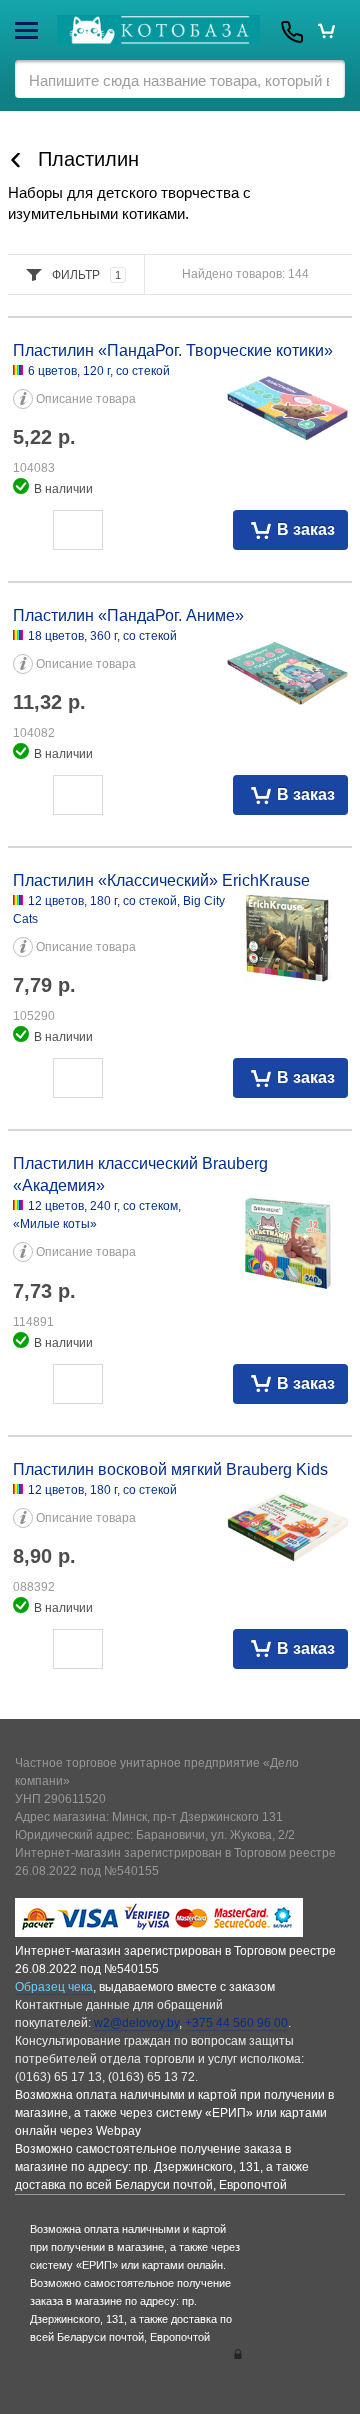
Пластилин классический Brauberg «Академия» (140, 1174)
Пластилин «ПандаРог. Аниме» (128, 615)
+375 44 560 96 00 (236, 2023)
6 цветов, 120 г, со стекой (99, 371)
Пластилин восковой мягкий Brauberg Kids (170, 1469)
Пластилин (88, 159)
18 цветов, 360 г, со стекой (102, 636)
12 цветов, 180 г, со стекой (102, 1490)
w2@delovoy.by (136, 2023)
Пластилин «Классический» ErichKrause (161, 880)
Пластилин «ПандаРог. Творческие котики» (173, 350)
